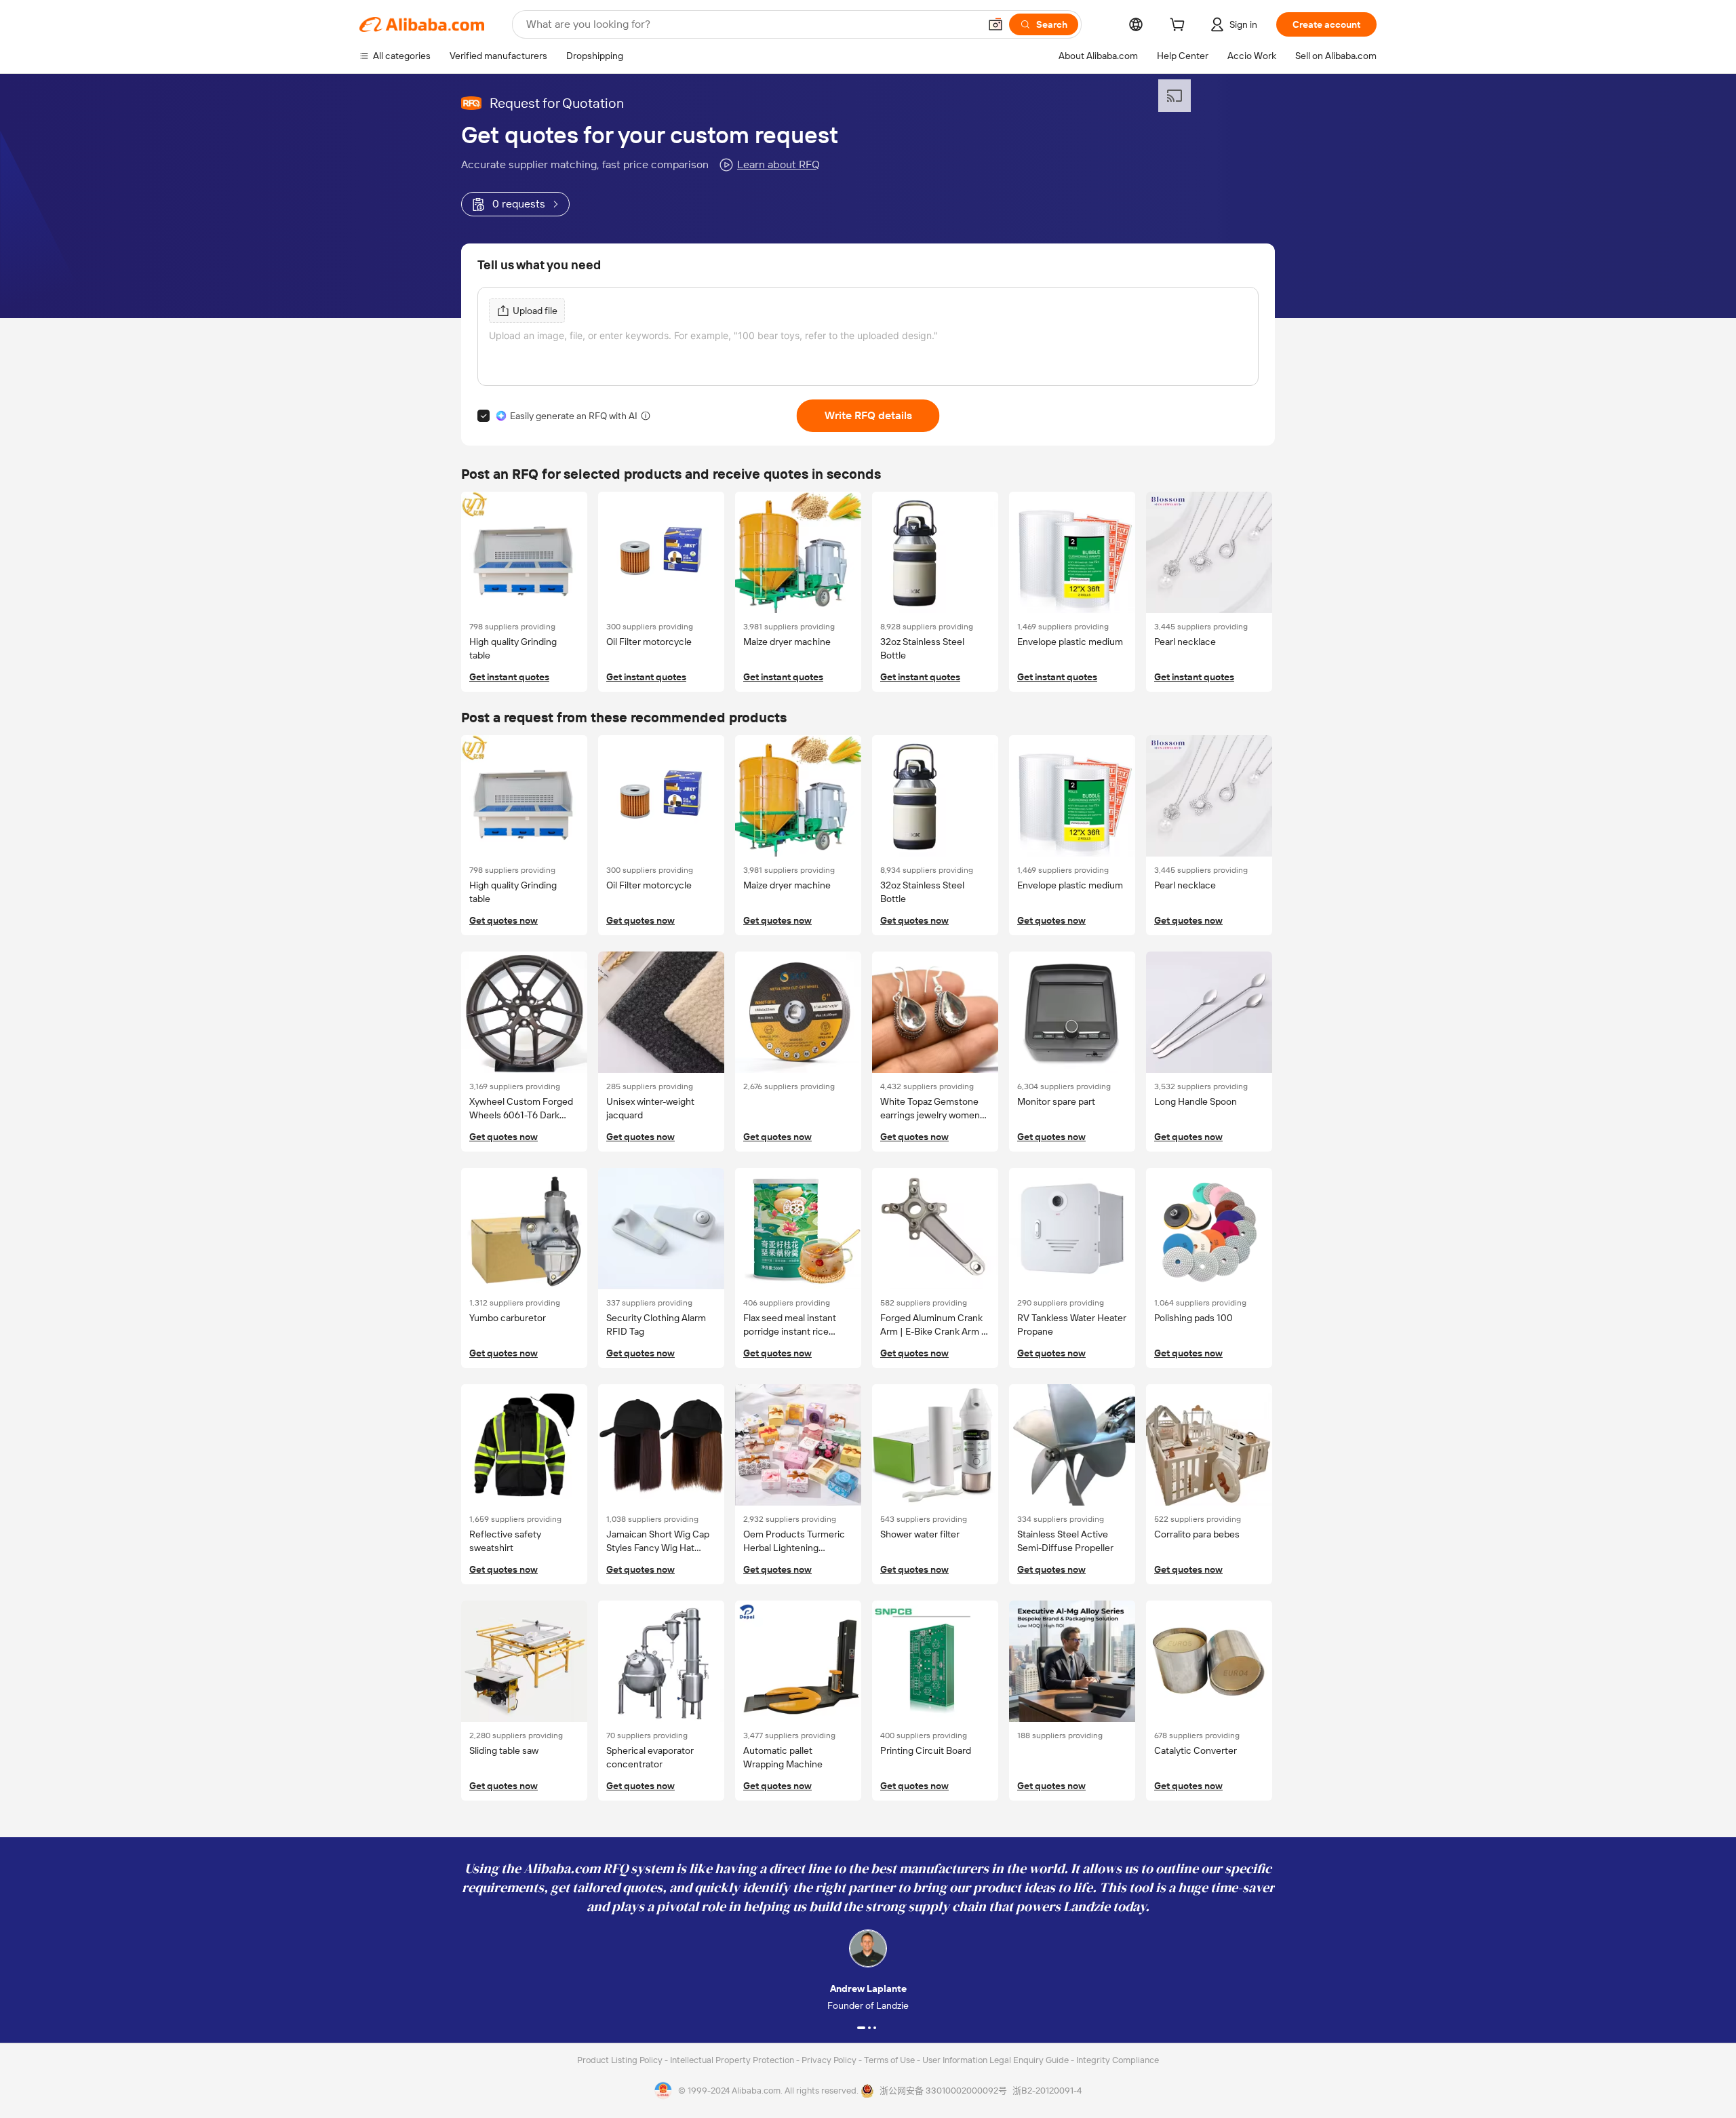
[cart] (1180, 26)
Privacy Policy (830, 2060)
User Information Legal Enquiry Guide (995, 2060)
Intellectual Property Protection (733, 2060)
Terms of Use (890, 2060)
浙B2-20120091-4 (1047, 2091)
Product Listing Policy (621, 2060)
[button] (995, 24)
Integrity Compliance (1118, 2060)
